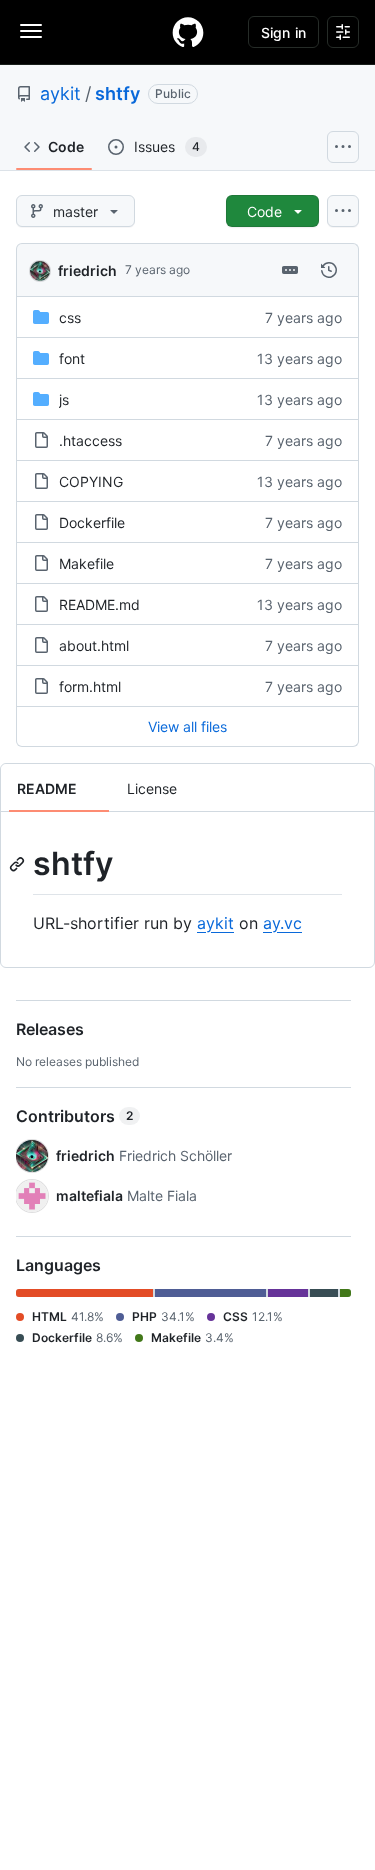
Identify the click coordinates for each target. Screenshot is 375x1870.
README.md (99, 604)
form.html (90, 686)
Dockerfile (92, 522)
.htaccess (90, 440)
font (72, 358)
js (64, 399)
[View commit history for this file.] (329, 270)
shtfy (117, 93)
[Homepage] (188, 32)
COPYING (91, 481)
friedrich (87, 270)
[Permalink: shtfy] (19, 864)
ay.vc (282, 923)
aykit (60, 93)
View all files (187, 726)
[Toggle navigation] (31, 31)
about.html (94, 645)
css (70, 317)
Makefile (86, 563)
